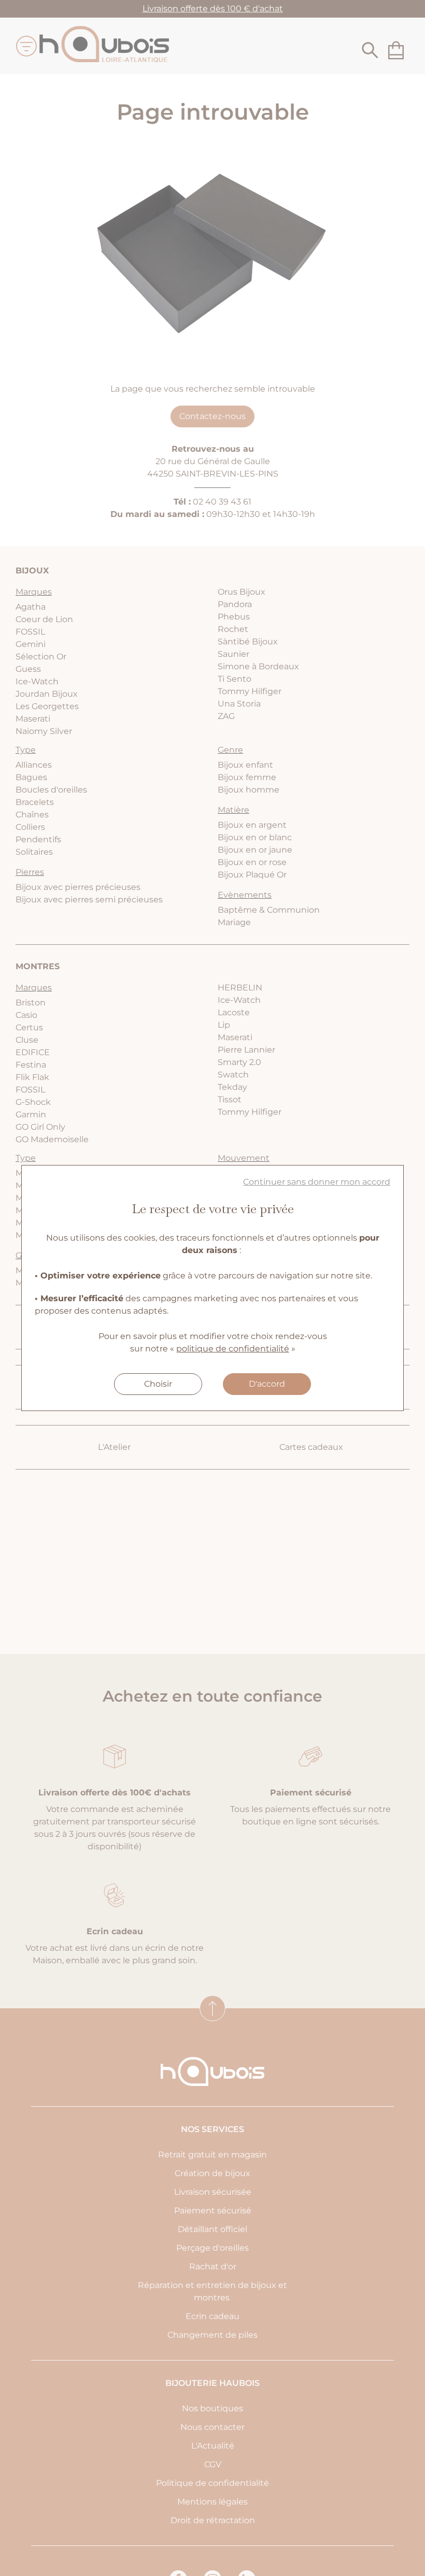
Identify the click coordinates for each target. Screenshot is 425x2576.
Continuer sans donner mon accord (317, 1182)
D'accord (267, 1384)
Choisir (158, 1384)
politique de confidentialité (233, 1349)
